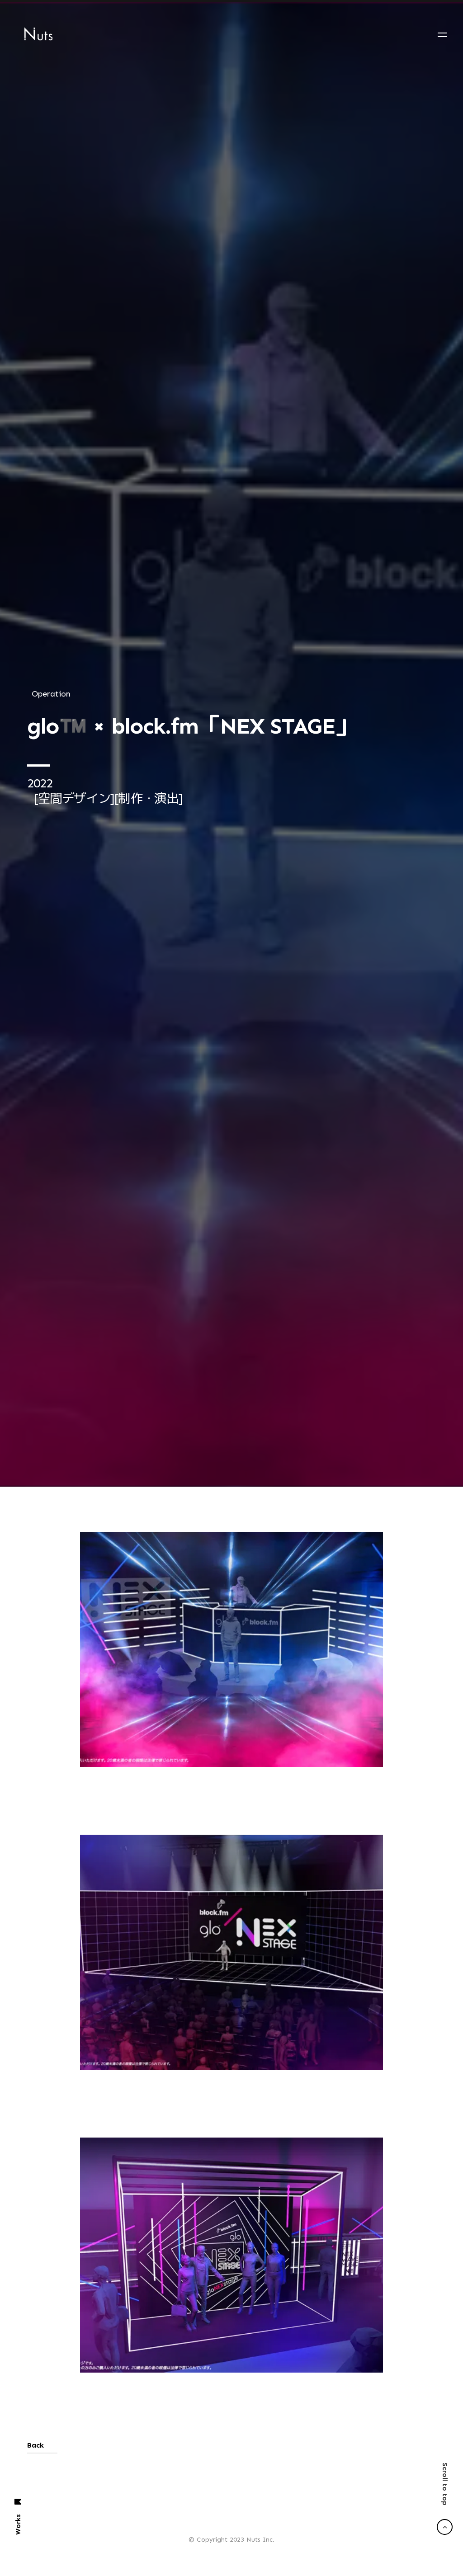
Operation (51, 1111)
